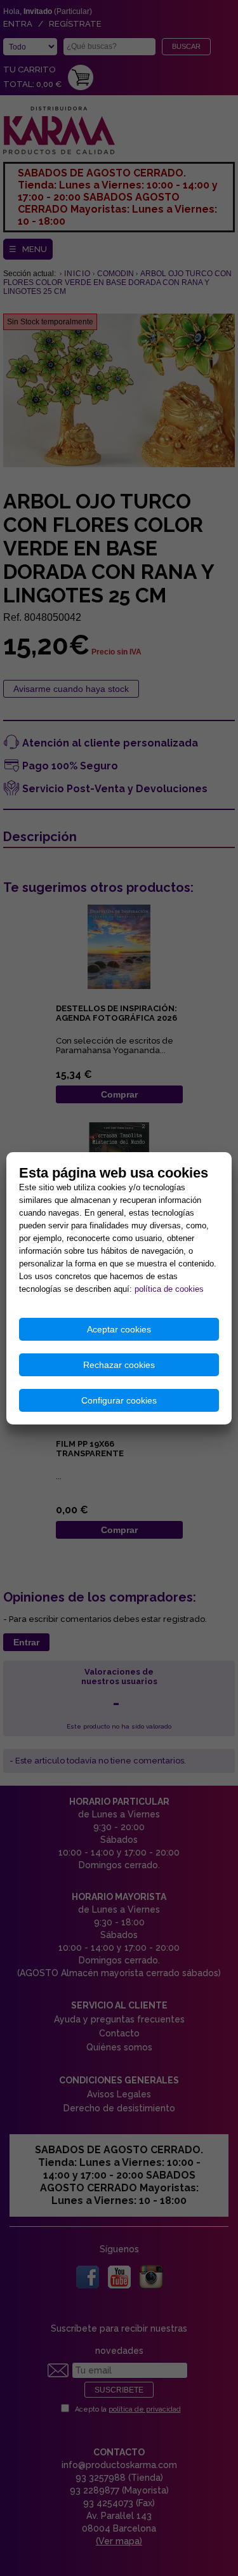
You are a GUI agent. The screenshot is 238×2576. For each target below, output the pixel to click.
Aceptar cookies (119, 1329)
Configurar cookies (119, 1400)
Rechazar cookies (119, 1365)
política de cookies (169, 1289)
